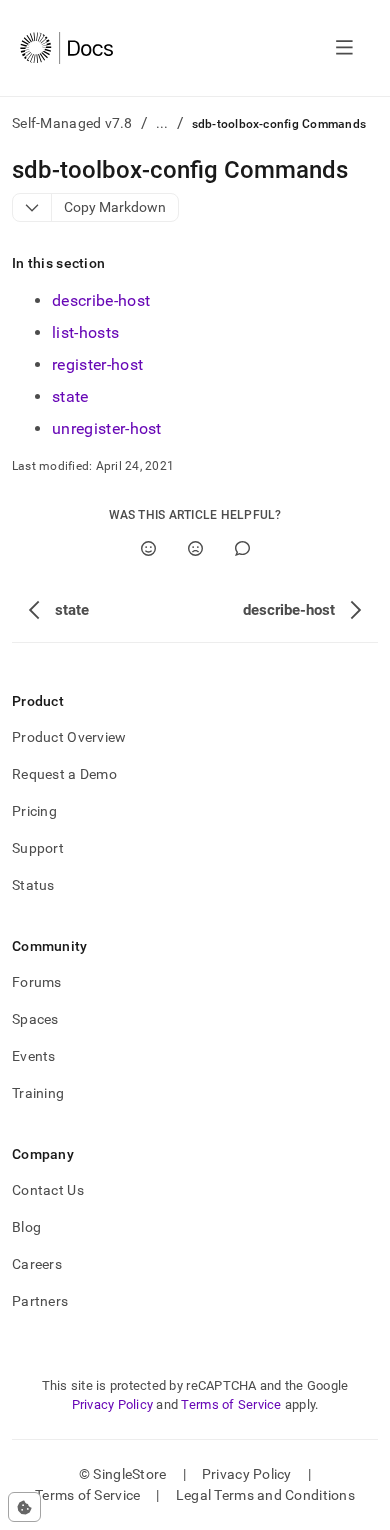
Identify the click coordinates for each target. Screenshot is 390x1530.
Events (34, 1056)
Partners (40, 1301)
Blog (26, 1227)
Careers (37, 1264)
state (70, 396)
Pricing (34, 811)
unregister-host (107, 428)
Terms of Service (231, 1404)
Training (38, 1093)
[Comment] (242, 548)
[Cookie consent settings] (24, 1507)
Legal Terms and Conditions (265, 1495)
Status (33, 885)
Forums (37, 982)
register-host (97, 364)
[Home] (66, 48)
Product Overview (69, 737)
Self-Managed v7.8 (72, 123)
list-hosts (85, 332)
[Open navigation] (344, 48)
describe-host (101, 300)
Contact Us (48, 1190)
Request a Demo (64, 774)
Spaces (35, 1019)
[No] (195, 548)
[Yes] (148, 548)
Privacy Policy (113, 1404)
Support (38, 848)
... (162, 123)
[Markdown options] (32, 207)
